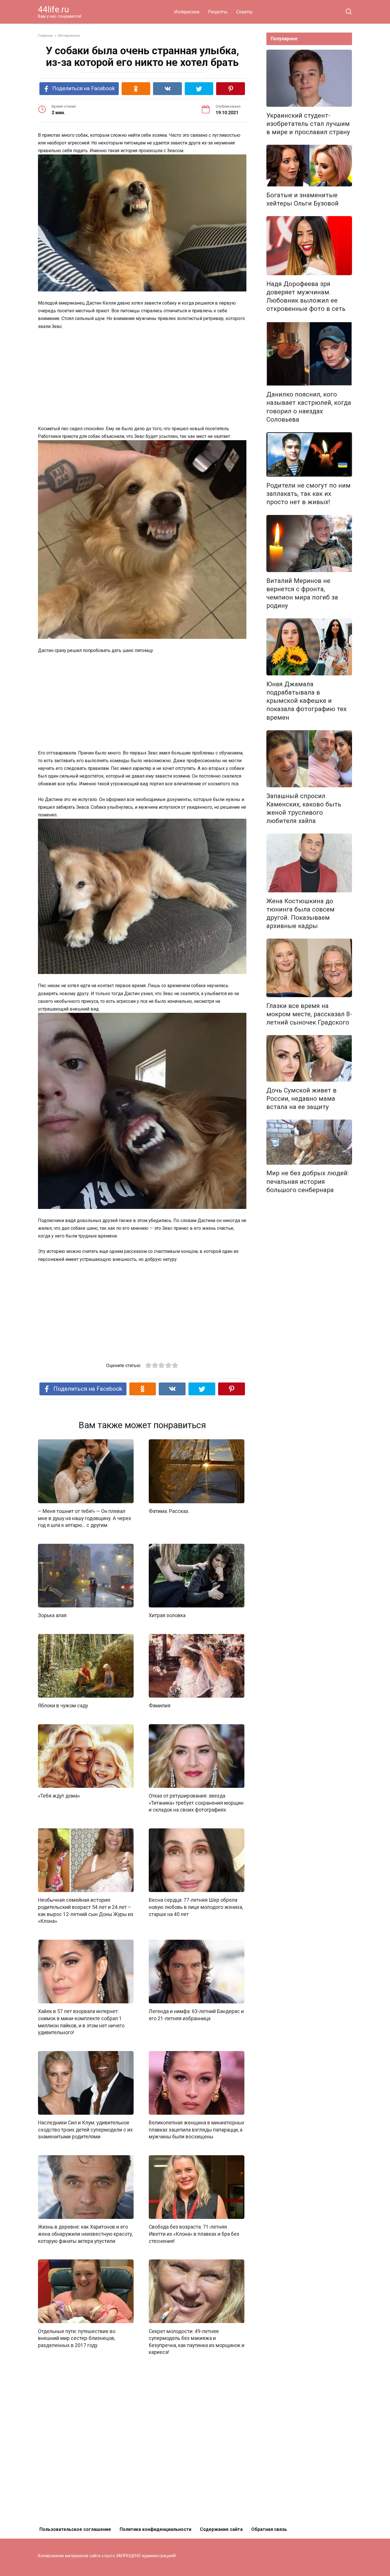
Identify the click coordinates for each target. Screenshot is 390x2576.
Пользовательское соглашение (75, 2529)
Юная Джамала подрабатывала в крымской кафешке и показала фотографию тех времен (306, 701)
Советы (244, 12)
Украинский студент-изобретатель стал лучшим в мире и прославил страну (308, 124)
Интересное (187, 12)
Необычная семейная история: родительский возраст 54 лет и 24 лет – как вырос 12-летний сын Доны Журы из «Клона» (86, 1911)
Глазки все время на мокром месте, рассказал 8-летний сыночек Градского (309, 1014)
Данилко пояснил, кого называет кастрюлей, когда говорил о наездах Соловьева (309, 407)
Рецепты (218, 12)
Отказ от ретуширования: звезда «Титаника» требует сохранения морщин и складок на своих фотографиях (196, 1803)
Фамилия (160, 1706)
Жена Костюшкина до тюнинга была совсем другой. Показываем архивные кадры (300, 913)
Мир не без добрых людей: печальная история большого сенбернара (307, 1182)
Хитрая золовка (167, 1615)
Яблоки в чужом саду (63, 1706)
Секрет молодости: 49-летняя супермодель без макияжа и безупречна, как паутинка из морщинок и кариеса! (197, 2342)
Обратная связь (269, 2529)
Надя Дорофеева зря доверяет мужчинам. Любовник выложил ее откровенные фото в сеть (306, 296)
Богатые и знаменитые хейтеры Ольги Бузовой (302, 199)
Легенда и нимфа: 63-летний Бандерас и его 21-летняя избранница (196, 2015)
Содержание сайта (221, 2529)
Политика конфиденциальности (155, 2529)
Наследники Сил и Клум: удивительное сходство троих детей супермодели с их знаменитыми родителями (85, 2130)
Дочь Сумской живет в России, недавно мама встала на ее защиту (301, 1098)
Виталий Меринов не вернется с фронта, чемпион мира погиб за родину (302, 593)
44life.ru (54, 9)
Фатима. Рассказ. (169, 1511)
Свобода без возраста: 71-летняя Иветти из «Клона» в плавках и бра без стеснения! (194, 2234)
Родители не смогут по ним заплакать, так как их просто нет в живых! (308, 494)
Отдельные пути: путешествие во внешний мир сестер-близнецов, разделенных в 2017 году (77, 2338)
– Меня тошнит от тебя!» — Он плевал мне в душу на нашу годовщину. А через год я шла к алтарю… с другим (85, 1518)
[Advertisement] (142, 378)
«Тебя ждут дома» (59, 1796)
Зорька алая (52, 1615)
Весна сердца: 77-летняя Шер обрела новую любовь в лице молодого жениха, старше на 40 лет (196, 1907)
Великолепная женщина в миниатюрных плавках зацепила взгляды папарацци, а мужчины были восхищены (197, 2130)
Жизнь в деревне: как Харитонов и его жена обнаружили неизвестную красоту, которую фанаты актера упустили (85, 2234)
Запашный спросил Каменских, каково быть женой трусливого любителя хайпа (304, 808)
